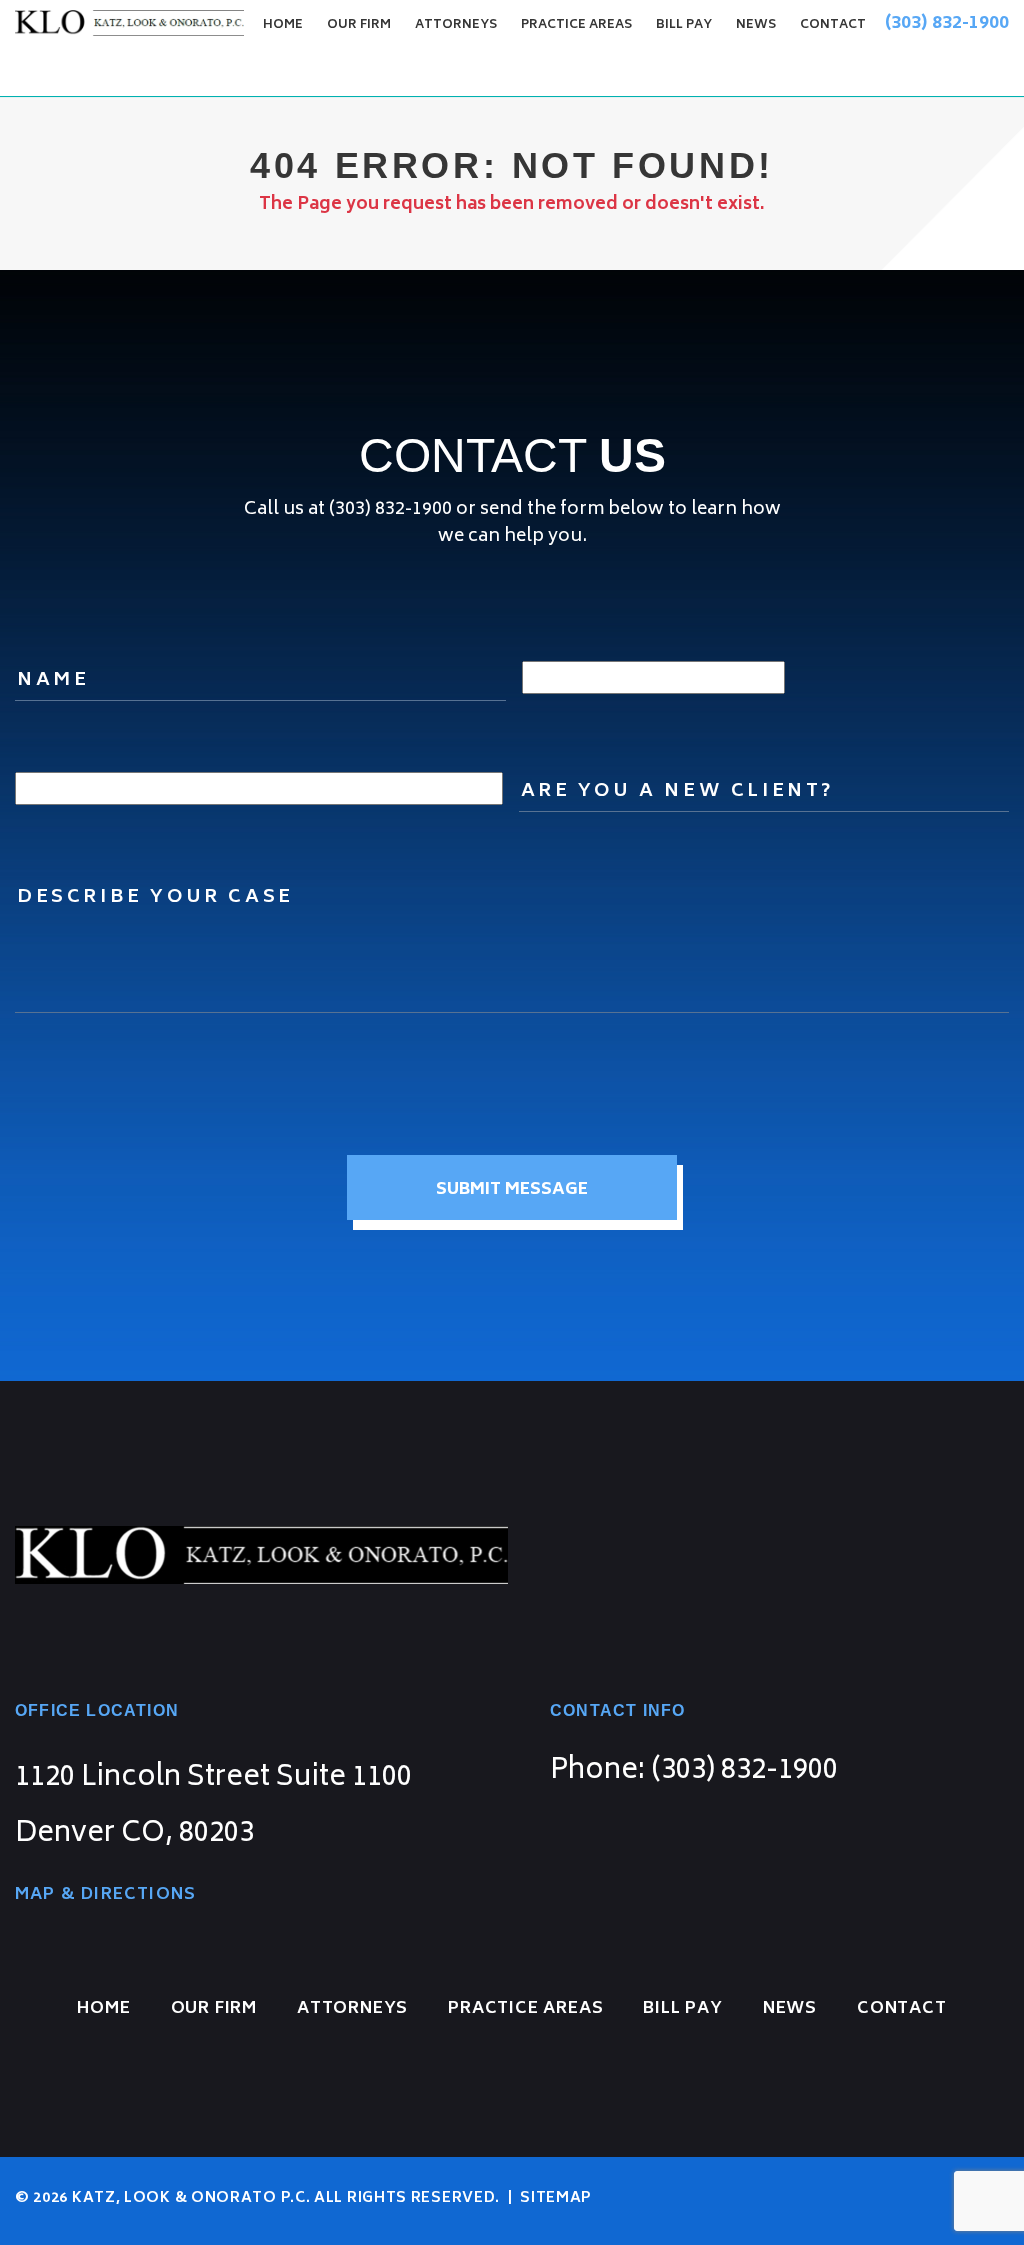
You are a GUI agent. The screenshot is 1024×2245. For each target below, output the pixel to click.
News (756, 25)
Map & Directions (105, 1895)
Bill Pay (684, 25)
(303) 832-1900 (947, 24)
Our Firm (359, 25)
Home (283, 25)
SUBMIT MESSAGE (512, 1190)
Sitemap (555, 2198)
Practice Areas (576, 25)
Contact (833, 25)
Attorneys (456, 25)
